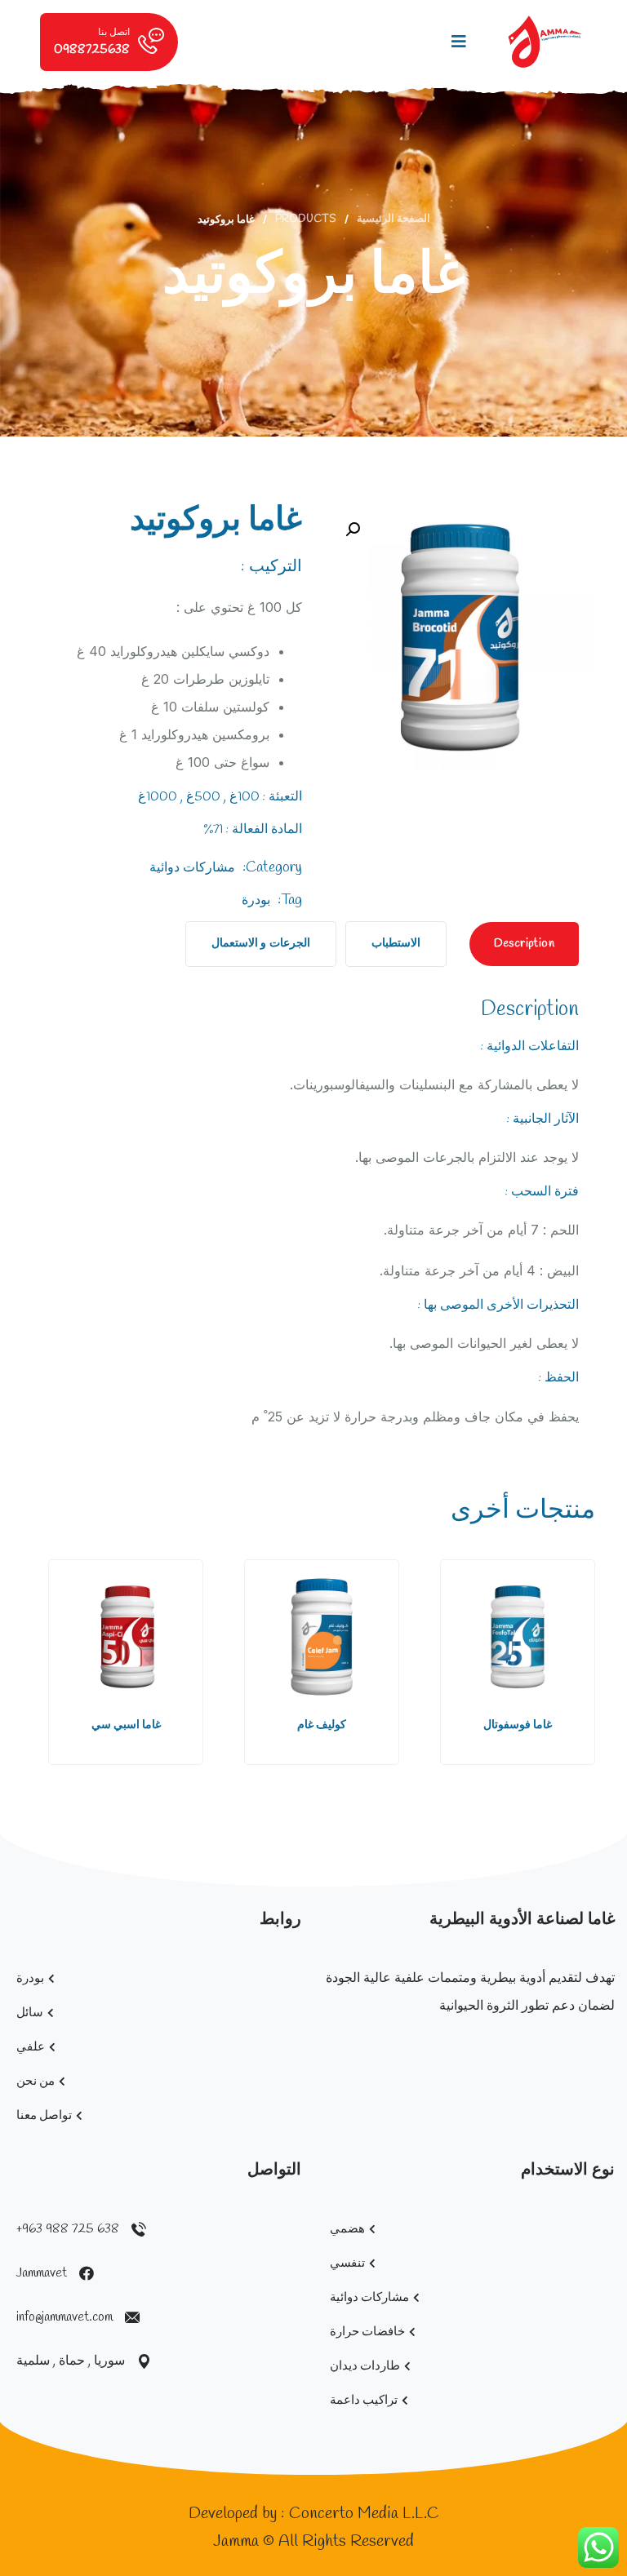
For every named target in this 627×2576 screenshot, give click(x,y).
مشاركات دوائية (192, 868)
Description (524, 944)
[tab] (524, 944)
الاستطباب (396, 944)
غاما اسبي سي (126, 1725)
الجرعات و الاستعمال (261, 944)
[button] (567, 1665)
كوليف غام (322, 1725)
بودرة (256, 900)
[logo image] (545, 42)
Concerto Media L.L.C (364, 2514)
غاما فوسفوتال (518, 1725)
